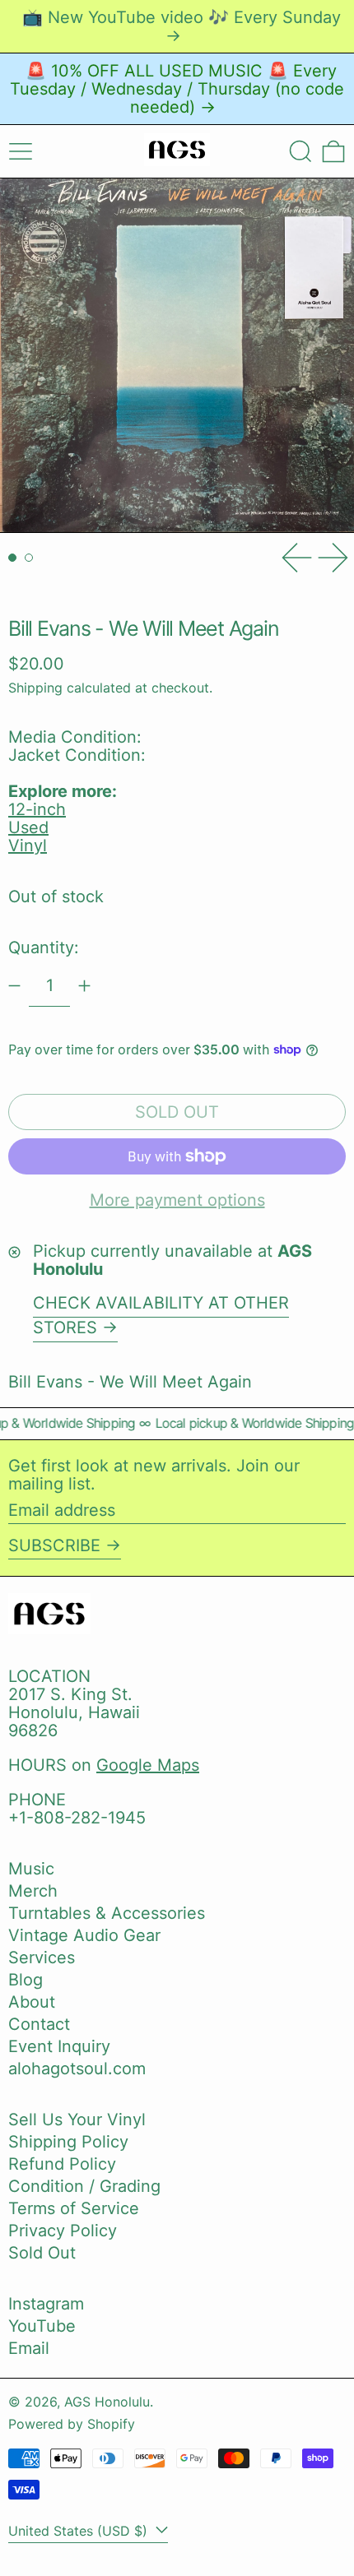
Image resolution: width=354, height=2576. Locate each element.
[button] (300, 151)
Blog (26, 1980)
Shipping (35, 688)
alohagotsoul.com (77, 2069)
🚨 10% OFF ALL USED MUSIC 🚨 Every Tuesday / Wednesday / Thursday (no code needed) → (177, 89)
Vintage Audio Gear (84, 1935)
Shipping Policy (68, 2142)
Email (29, 2348)
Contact (39, 2024)
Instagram (46, 2304)
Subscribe (54, 1545)
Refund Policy (62, 2164)
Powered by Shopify (72, 2424)
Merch (33, 1891)
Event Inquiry (59, 2046)
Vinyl (28, 846)
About (32, 2002)
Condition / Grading (84, 2186)
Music (31, 1869)
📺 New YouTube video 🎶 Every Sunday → (182, 26)
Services (42, 1957)
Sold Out (42, 2253)
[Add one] (84, 986)
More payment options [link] (177, 1200)
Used (28, 827)
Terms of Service (74, 2208)
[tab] (12, 558)
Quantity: (44, 947)
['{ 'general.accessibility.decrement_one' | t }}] (14, 986)
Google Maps (148, 1765)
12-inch (37, 809)
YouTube (42, 2326)
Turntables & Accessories (107, 1913)
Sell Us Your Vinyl (77, 2120)
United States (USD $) (80, 2531)
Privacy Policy (63, 2231)
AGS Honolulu (107, 2402)
